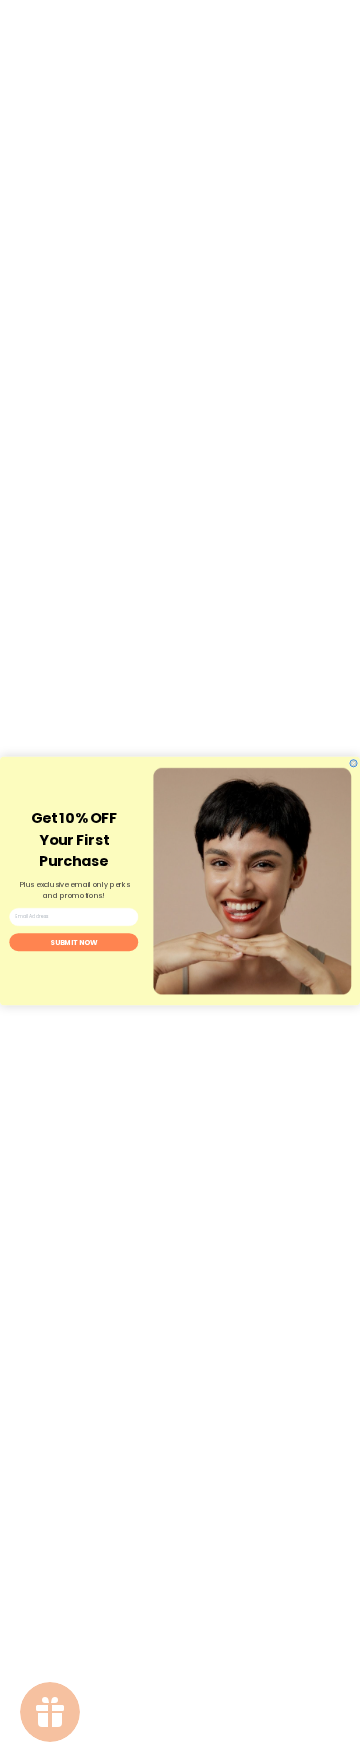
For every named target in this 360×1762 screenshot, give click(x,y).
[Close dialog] (353, 763)
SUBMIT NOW (74, 942)
